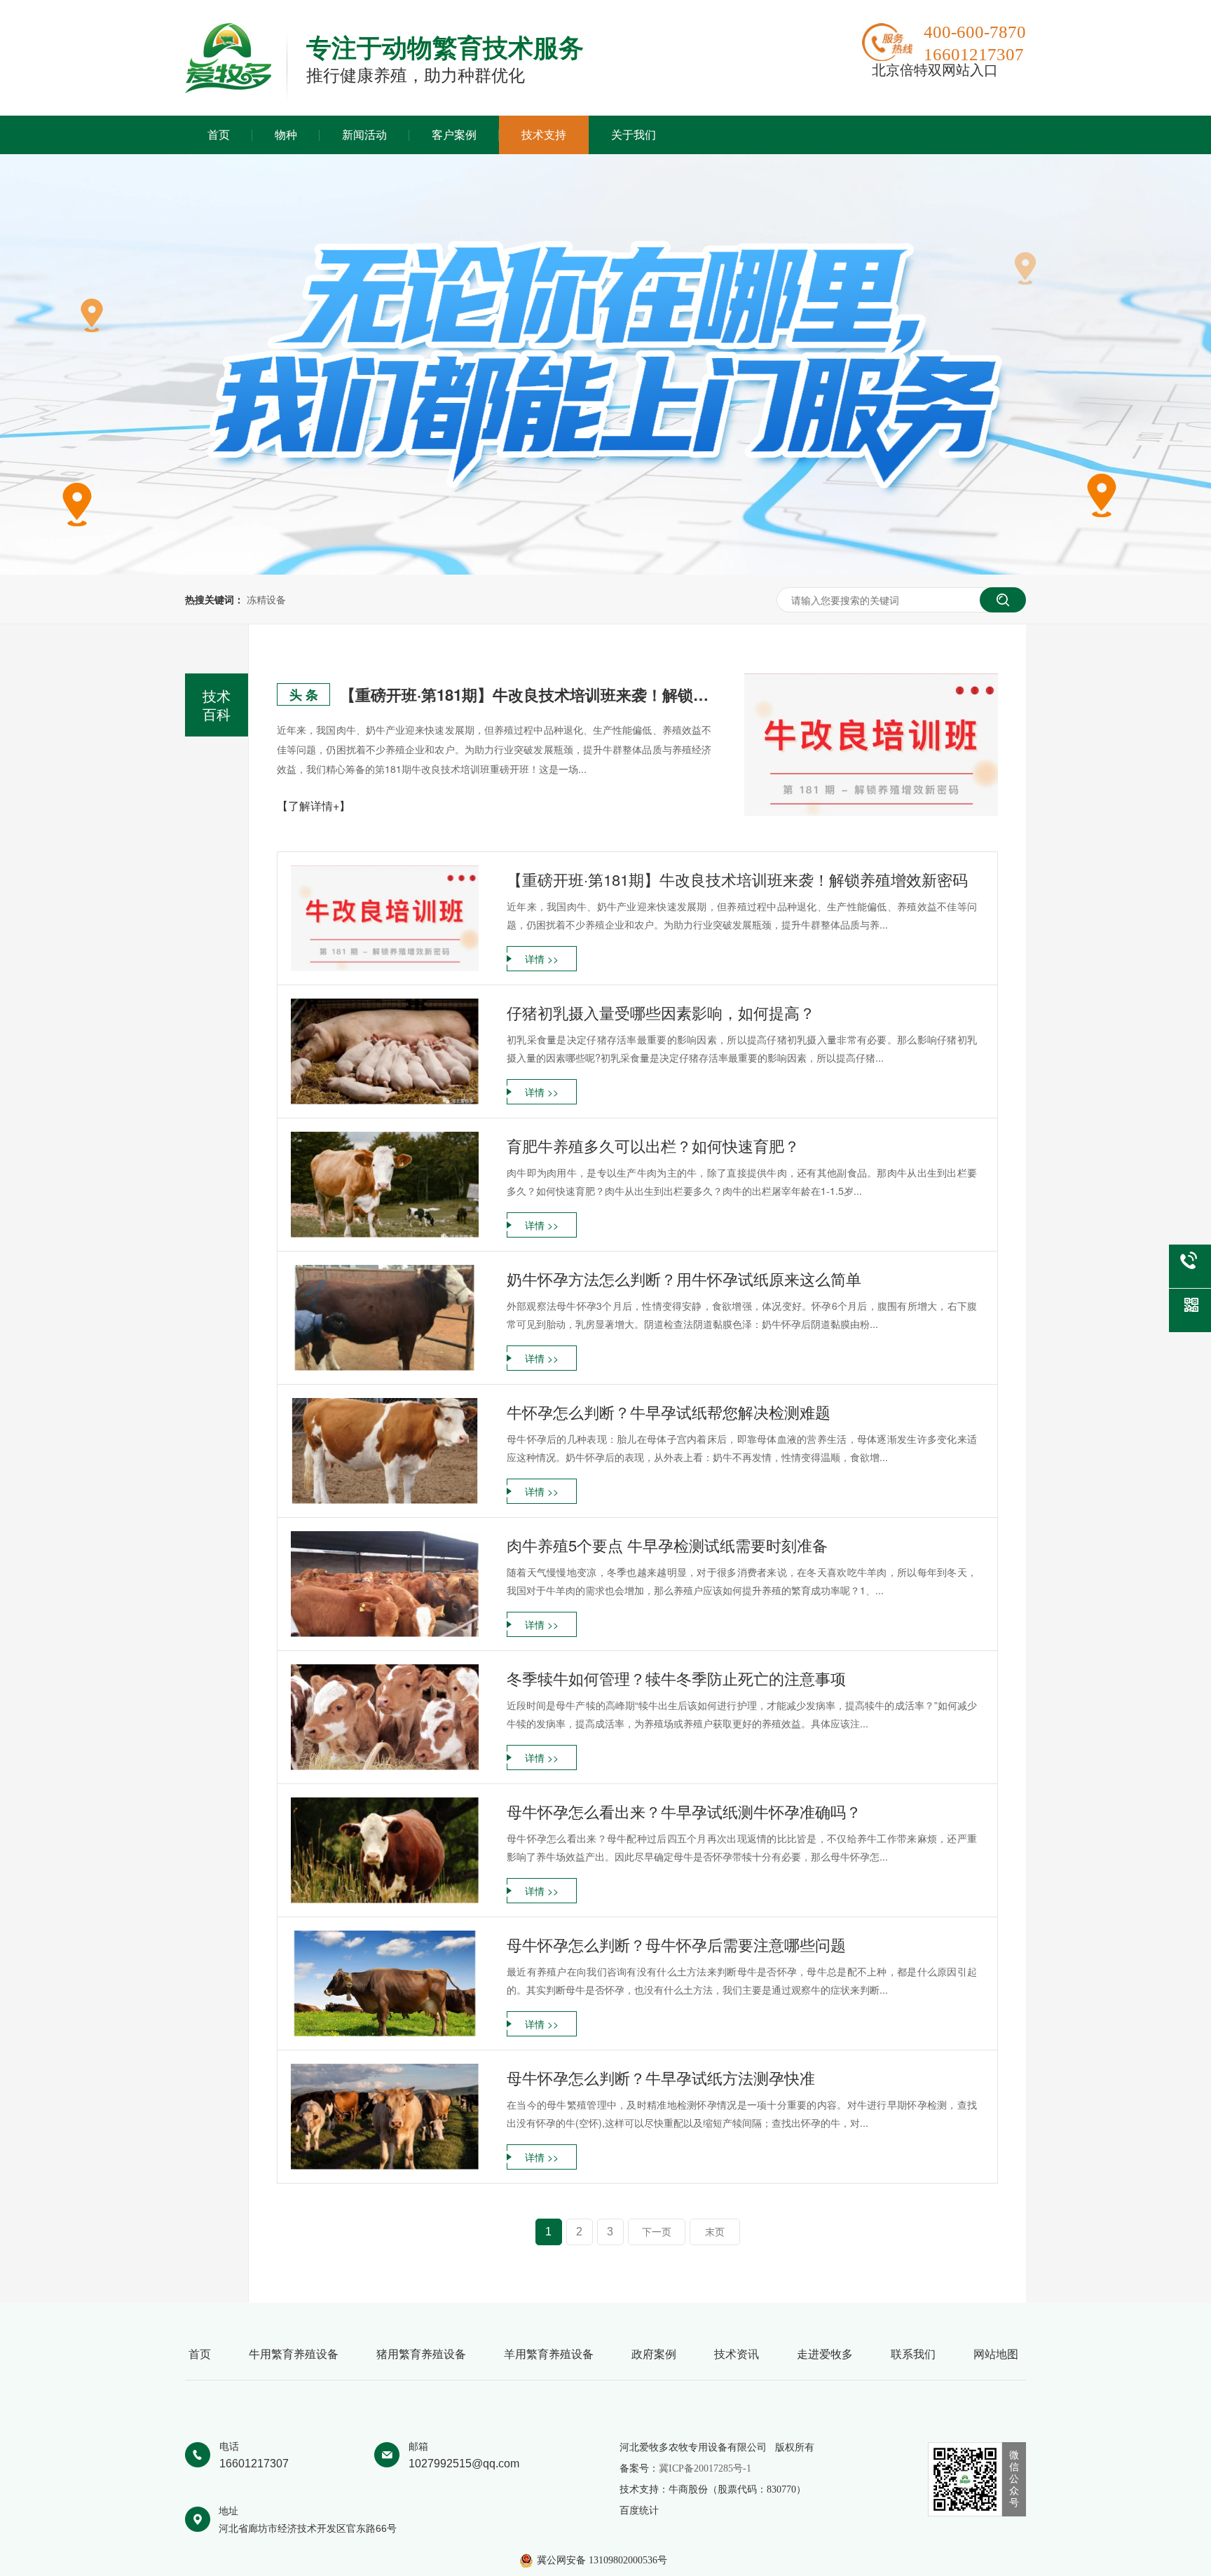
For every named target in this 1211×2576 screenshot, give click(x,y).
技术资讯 (737, 2354)
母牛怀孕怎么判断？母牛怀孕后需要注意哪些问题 (676, 1944)
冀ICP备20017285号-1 (705, 2468)
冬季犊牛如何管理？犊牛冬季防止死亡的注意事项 (676, 1678)
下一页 (657, 2232)
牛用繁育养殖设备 (294, 2354)
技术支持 (544, 135)
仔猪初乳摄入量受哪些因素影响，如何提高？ (661, 1012)
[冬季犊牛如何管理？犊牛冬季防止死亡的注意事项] (385, 1717)
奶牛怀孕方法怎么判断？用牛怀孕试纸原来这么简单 (684, 1279)
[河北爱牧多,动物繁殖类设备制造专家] (228, 89)
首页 (219, 135)
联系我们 (913, 2354)
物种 (286, 135)
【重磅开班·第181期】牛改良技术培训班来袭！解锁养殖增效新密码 (526, 694)
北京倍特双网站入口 (935, 70)
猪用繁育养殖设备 (421, 2354)
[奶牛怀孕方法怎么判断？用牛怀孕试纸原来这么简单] (385, 1318)
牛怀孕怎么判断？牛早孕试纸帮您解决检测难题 (669, 1412)
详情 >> (542, 959)
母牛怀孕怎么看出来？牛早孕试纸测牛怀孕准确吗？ (684, 1811)
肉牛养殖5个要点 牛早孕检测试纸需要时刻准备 (667, 1545)
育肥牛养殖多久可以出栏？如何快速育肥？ (653, 1145)
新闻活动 (364, 135)
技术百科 (217, 705)
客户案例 (454, 135)
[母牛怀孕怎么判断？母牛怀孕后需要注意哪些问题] (385, 1984)
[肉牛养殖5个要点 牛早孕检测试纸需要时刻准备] (385, 1584)
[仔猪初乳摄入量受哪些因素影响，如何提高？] (385, 1051)
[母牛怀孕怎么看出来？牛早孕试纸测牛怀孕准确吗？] (385, 1850)
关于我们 (634, 135)
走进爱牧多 (825, 2354)
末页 (715, 2232)
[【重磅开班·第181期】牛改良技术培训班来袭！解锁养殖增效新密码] (871, 745)
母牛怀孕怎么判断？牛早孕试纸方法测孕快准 (661, 2077)
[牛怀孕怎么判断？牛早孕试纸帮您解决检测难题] (385, 1451)
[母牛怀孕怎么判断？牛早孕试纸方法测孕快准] (385, 2117)
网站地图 (996, 2354)
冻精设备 (266, 599)
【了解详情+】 (314, 806)
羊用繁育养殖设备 (549, 2354)
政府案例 (654, 2354)
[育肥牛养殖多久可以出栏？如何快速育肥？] (385, 1185)
